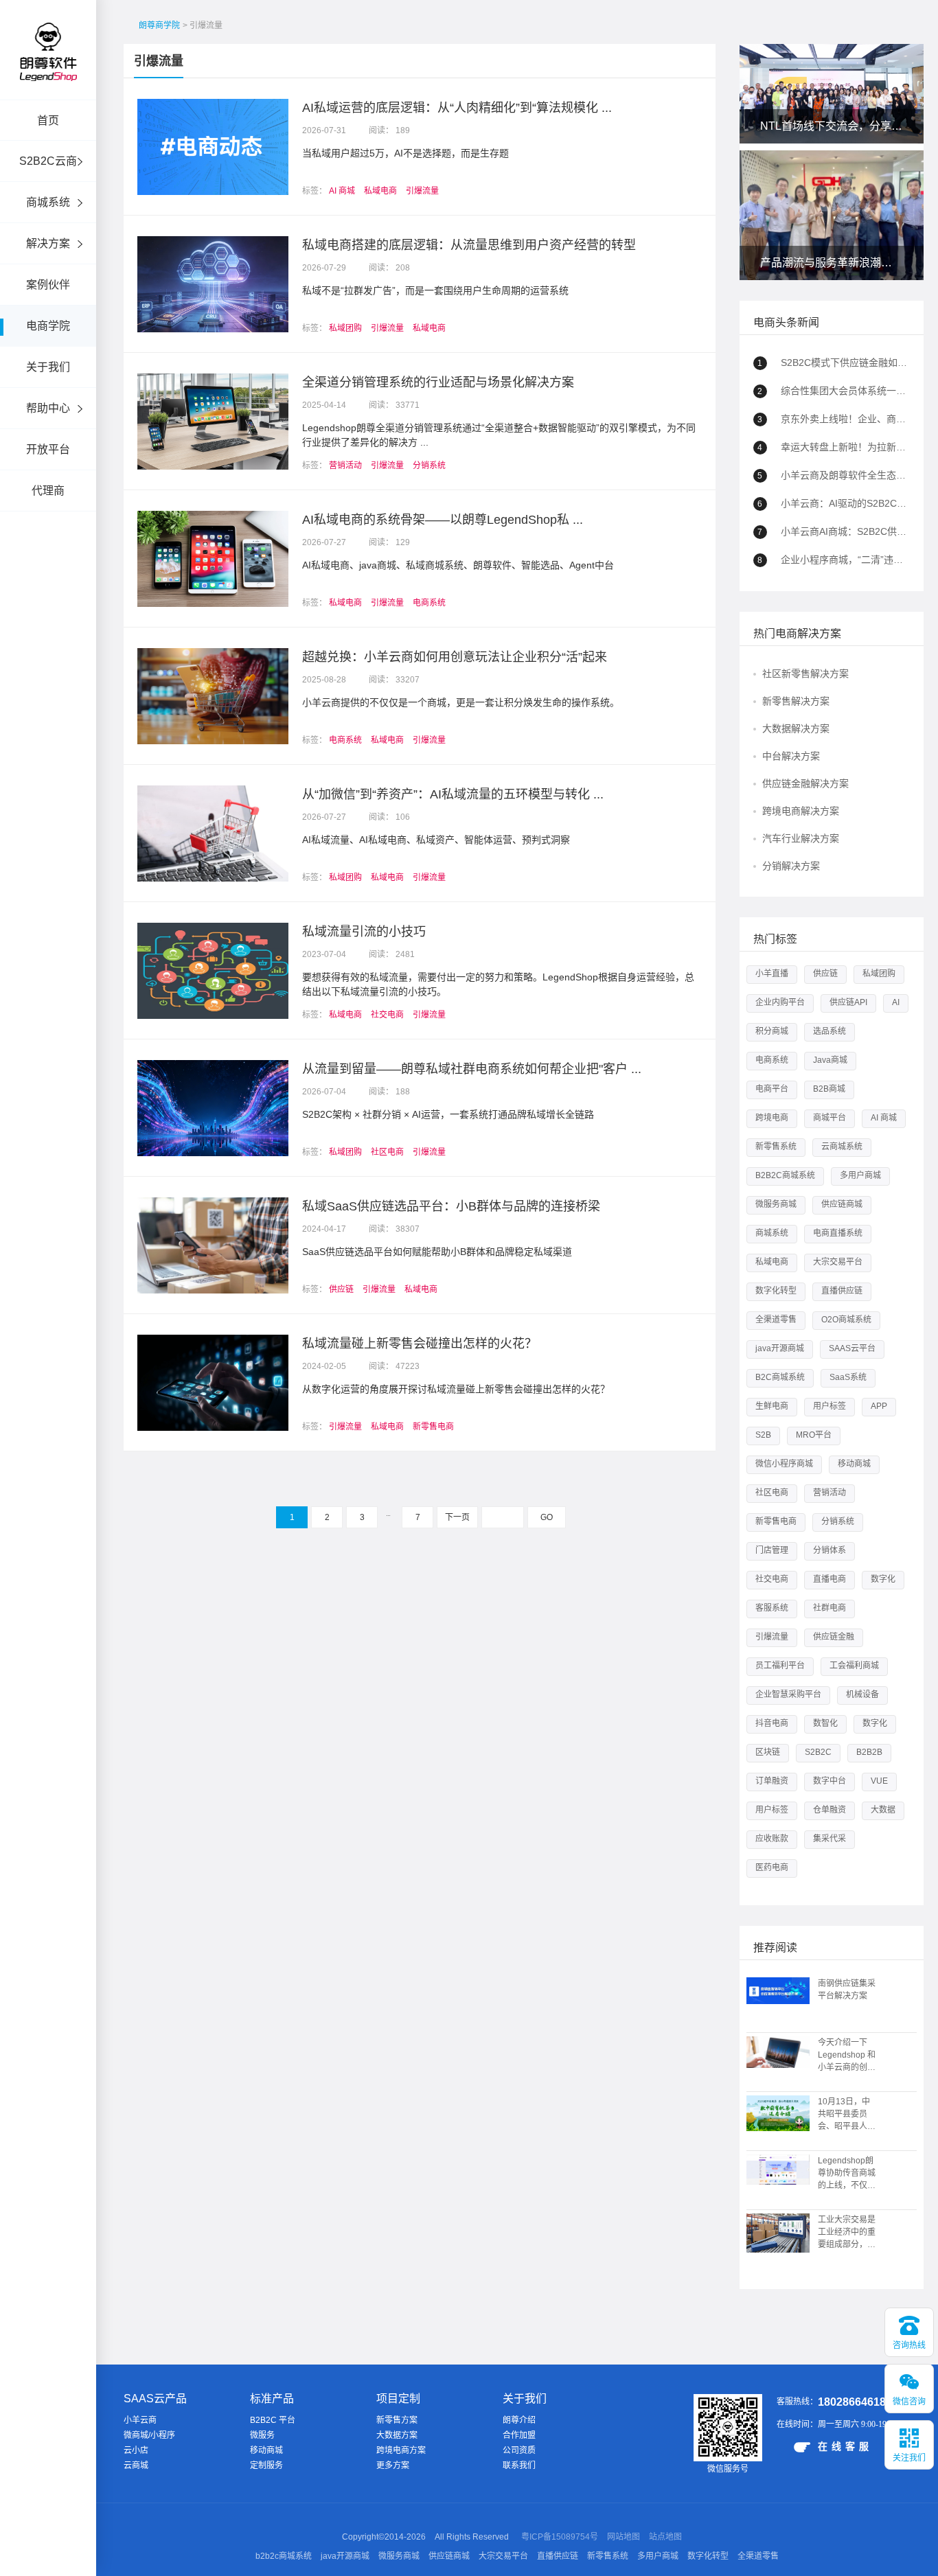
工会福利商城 (854, 1666)
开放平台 (48, 449)
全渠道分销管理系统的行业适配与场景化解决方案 (438, 382)
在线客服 (845, 2446)
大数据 (883, 1810)
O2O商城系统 (846, 1320)
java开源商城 (780, 1348)
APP (879, 1406)
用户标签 (830, 1406)
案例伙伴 (48, 285)
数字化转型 (776, 1291)
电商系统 (429, 603)
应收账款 (772, 1839)
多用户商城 (860, 1175)
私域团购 (345, 328)
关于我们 (48, 367)
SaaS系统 (848, 1377)
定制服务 (266, 2465)
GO (547, 1517)
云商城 (136, 2465)
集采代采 (830, 1839)
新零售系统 (776, 1147)
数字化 (883, 1579)
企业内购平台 (780, 1002)
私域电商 (380, 191)
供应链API (848, 1002)
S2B (763, 1435)
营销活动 (345, 465)
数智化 (825, 1723)
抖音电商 (772, 1723)
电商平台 (772, 1089)
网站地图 (624, 2537)
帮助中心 (48, 408)
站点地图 (665, 2537)
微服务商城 (776, 1204)
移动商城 (854, 1464)
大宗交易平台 (838, 1262)
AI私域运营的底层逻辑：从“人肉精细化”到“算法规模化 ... (457, 108)
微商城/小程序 (149, 2435)
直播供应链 (842, 1291)
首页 (48, 120)
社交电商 (387, 1015)
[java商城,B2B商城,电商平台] (48, 70)
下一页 (457, 1517)
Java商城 (830, 1060)
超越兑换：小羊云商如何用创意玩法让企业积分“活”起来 (455, 657)
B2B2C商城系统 (785, 1175)
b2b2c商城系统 (284, 2556)
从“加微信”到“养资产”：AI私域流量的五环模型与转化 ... (453, 794)
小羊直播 (772, 974)
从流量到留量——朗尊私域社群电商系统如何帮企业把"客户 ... (472, 1069)
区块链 (768, 1752)
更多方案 (393, 2465)
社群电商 (830, 1608)
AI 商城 (342, 191)
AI (896, 1002)
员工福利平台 (780, 1666)
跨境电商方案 (401, 2450)
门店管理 (772, 1550)
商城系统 (48, 202)
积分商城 (772, 1031)
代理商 (48, 491)
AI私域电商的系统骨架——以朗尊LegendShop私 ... (443, 520)
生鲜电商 (772, 1406)
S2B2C (818, 1752)
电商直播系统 (838, 1233)
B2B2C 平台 (273, 2420)
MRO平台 (814, 1435)
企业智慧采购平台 (788, 1694)
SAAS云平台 (852, 1348)
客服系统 (772, 1608)
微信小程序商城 (784, 1464)
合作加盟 (519, 2435)
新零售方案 (397, 2420)
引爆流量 (159, 61)
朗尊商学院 (159, 25)
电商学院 (48, 326)
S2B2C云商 (48, 161)
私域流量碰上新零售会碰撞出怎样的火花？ (420, 1344)
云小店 (136, 2450)
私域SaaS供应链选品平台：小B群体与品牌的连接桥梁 (451, 1206)
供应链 (341, 1289)
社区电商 (387, 1152)
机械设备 (862, 1694)
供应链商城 (842, 1204)
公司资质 (519, 2450)
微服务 (262, 2435)
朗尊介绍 (519, 2420)
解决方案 (48, 243)
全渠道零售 (776, 1320)
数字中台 (830, 1781)
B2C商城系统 (780, 1377)
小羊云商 (140, 2420)
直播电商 (830, 1579)
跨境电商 (772, 1118)
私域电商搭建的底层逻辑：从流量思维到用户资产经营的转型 (469, 245)
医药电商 (772, 1867)
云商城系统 (842, 1147)
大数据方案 (397, 2435)
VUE (879, 1781)
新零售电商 (433, 1427)
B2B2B (869, 1752)
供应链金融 (834, 1637)
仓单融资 (830, 1810)
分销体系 (830, 1550)
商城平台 (830, 1118)
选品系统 (830, 1031)
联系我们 (519, 2465)
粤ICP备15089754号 (560, 2537)
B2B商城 (829, 1089)
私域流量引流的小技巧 (364, 932)
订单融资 (772, 1781)
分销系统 (429, 465)
